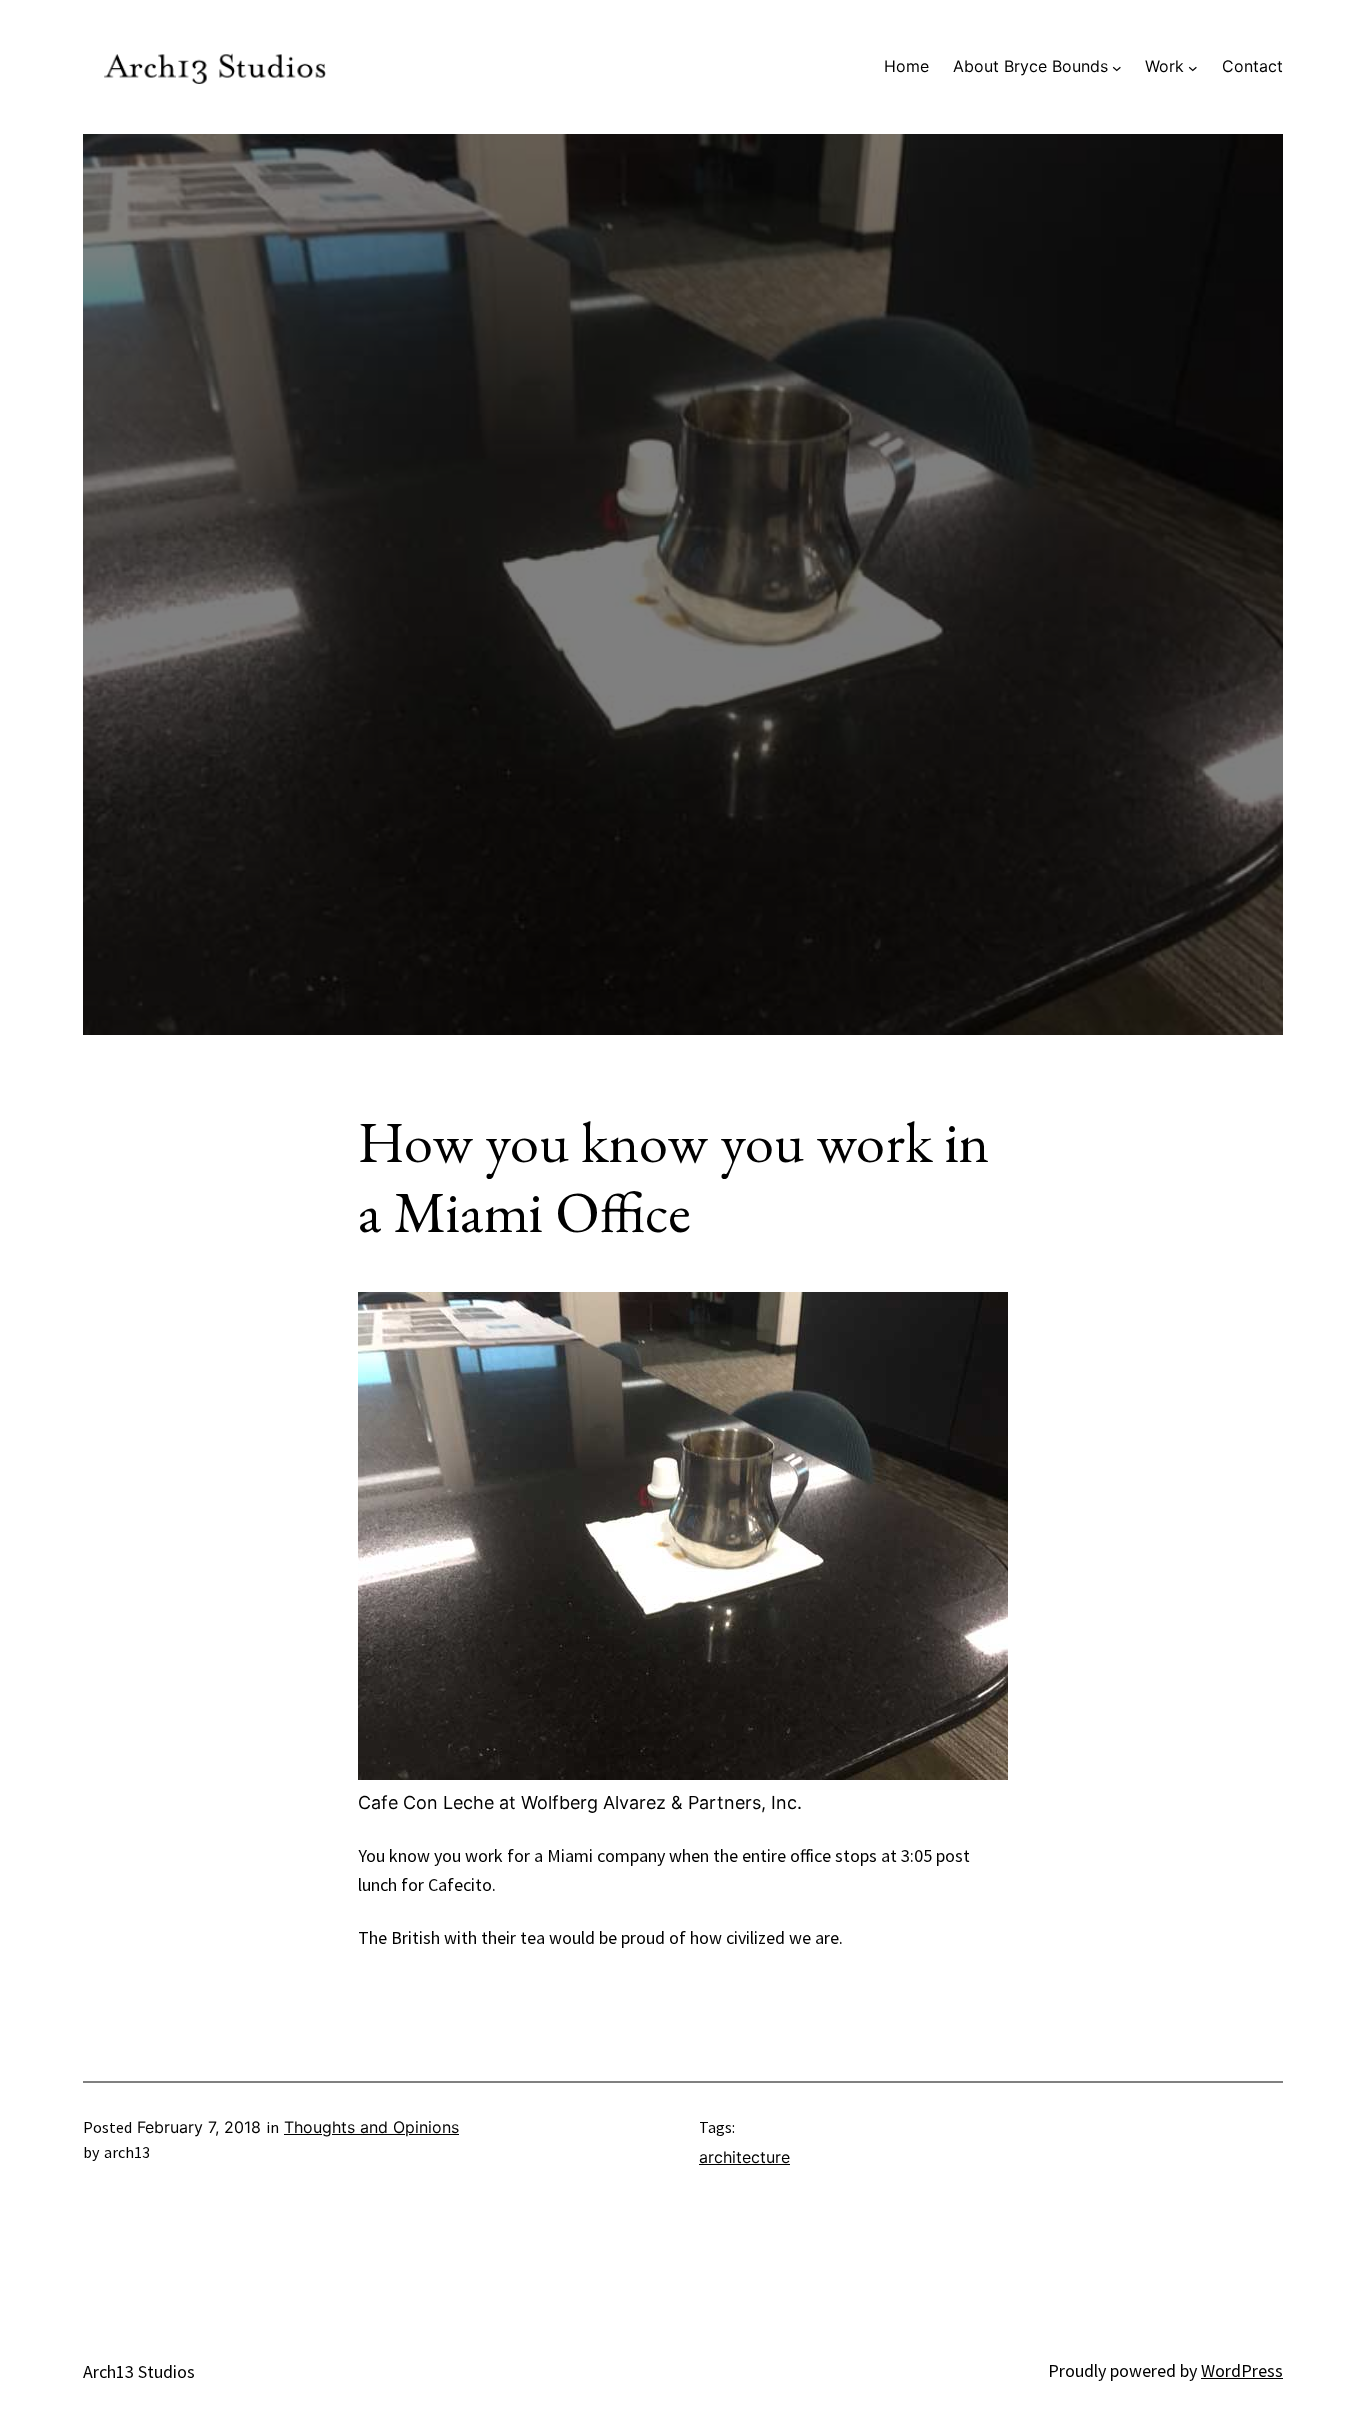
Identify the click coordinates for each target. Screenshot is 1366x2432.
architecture (744, 2157)
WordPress (1242, 2370)
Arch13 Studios (139, 2371)
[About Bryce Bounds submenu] (1117, 67)
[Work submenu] (1193, 67)
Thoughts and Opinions (371, 2127)
